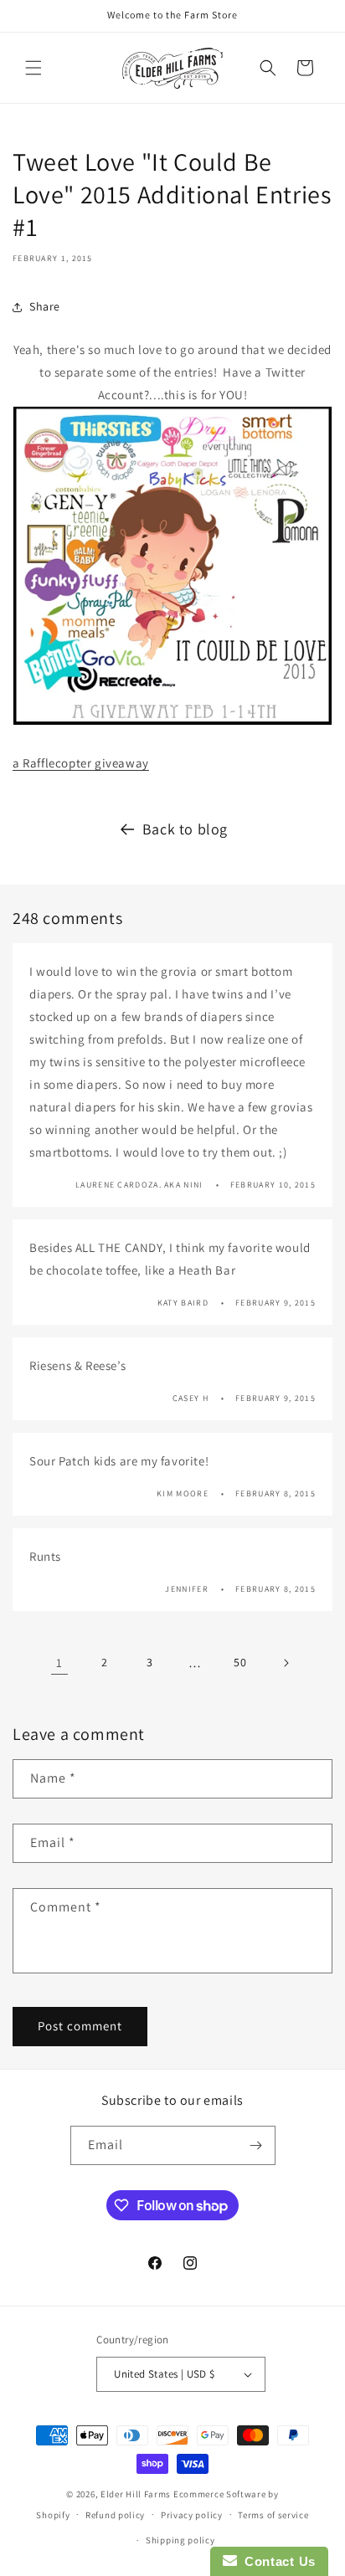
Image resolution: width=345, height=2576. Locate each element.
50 (240, 1662)
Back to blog (185, 829)
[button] (33, 68)
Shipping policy (180, 2540)
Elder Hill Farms (136, 2494)
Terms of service (273, 2515)
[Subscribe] (256, 2145)
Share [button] (45, 306)
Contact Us (276, 2561)
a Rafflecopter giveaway (81, 763)
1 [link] (59, 1663)
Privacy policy (192, 2515)
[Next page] (286, 1663)
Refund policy (115, 2515)
